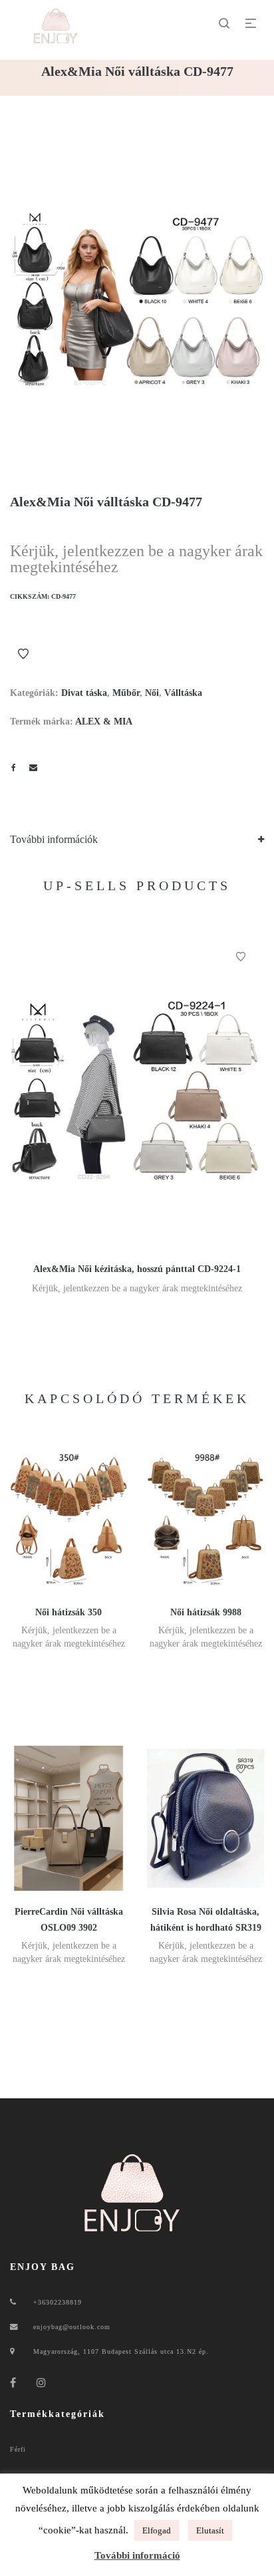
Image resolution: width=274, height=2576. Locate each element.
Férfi (18, 2449)
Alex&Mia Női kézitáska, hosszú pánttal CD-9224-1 (137, 1269)
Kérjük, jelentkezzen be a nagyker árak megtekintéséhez (136, 559)
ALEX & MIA (104, 722)
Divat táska (84, 693)
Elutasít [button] (210, 2530)
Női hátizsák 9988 (206, 1612)
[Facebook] (13, 2383)
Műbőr (126, 693)
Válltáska (183, 693)
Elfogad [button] (157, 2530)
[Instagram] (42, 2383)
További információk (54, 839)
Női (152, 693)
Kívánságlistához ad (23, 654)
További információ (137, 2555)
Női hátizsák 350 (68, 1612)
